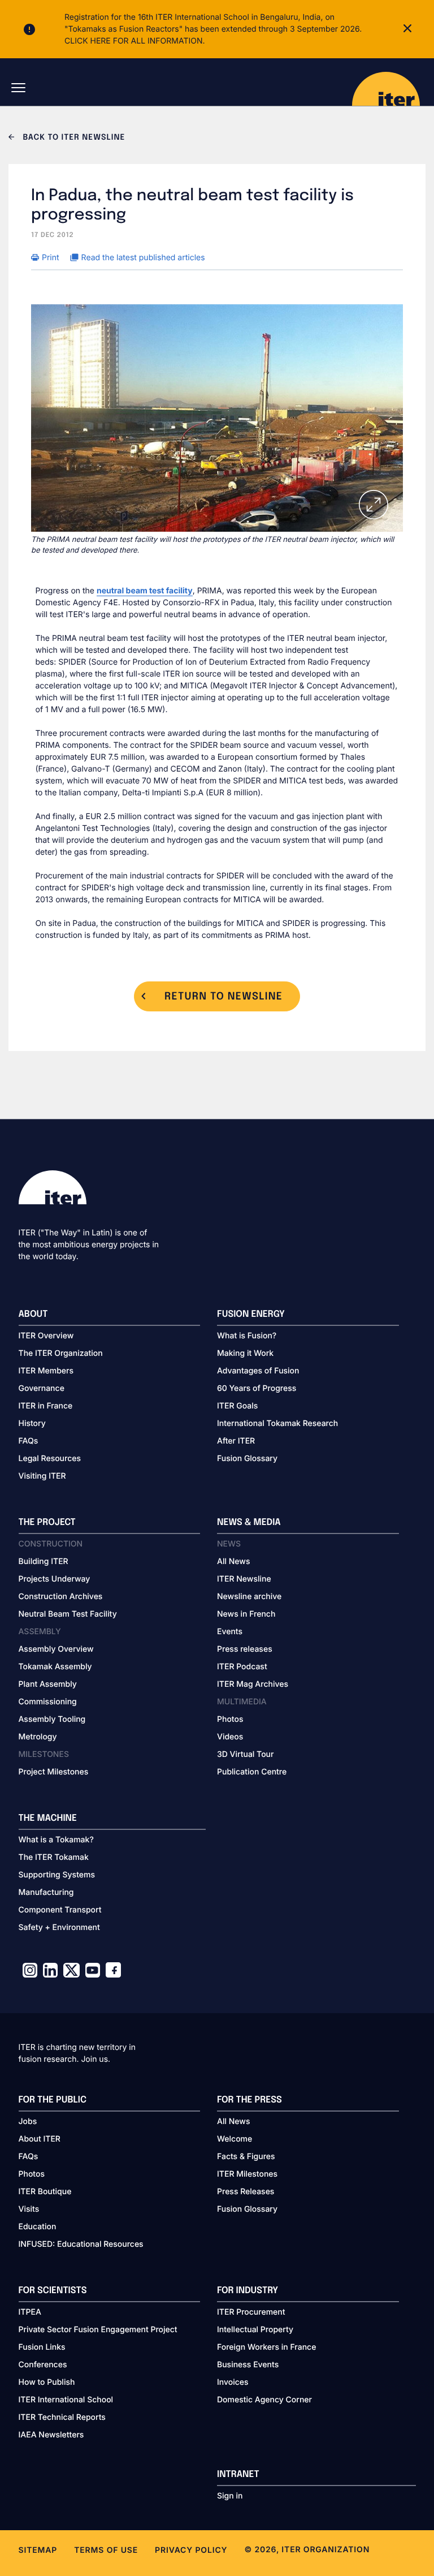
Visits (29, 2209)
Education (38, 2227)
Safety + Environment (59, 1927)
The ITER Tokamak (54, 1857)
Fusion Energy (251, 1314)
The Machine (48, 1818)
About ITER (40, 2139)
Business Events (248, 2365)
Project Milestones (54, 1772)
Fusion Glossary (247, 1459)
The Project (47, 1522)
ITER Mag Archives (253, 1684)
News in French (246, 1614)
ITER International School (66, 2400)
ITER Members (46, 1371)
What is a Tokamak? (56, 1840)
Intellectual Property (255, 2330)
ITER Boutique (45, 2192)
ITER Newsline (244, 1579)
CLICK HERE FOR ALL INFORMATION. (135, 41)
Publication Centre (252, 1772)
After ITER (236, 1441)
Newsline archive (249, 1597)
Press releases (245, 1649)
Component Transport (60, 1910)
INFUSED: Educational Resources (81, 2244)
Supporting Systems (57, 1875)
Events (230, 1632)
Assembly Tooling (52, 1719)
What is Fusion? (247, 1336)
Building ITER (44, 1561)
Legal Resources (50, 1459)
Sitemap (38, 2550)
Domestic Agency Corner (264, 2400)
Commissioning (48, 1702)
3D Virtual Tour (245, 1754)
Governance (42, 1388)
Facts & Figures (246, 2157)
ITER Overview (46, 1336)
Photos (230, 1719)
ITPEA (30, 2312)
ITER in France (46, 1406)
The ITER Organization (61, 1353)
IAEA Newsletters (51, 2435)
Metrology (38, 1737)
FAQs (29, 1441)
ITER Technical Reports (62, 2417)
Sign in (230, 2496)
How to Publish (47, 2382)
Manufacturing (46, 1892)
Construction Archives (61, 1597)
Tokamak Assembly (55, 1667)
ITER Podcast (242, 1667)
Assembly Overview (56, 1649)
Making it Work (245, 1353)
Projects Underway (55, 1579)
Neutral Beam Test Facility (68, 1614)
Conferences (43, 2365)
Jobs (28, 2121)
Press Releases (246, 2192)
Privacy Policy (191, 2550)
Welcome (235, 2139)
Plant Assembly (48, 1684)
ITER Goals (237, 1406)
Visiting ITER (42, 1476)
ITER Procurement (251, 2312)
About (33, 1314)
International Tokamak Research (277, 1423)
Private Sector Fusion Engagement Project (98, 2330)
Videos (230, 1737)
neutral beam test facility (145, 591)
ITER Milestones (247, 2174)
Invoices (233, 2382)
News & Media (249, 1522)
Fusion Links (42, 2347)
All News (233, 1561)
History (32, 1423)
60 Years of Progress (257, 1388)
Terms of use (106, 2550)
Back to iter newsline (73, 138)
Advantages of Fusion (258, 1371)
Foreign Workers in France (266, 2347)
